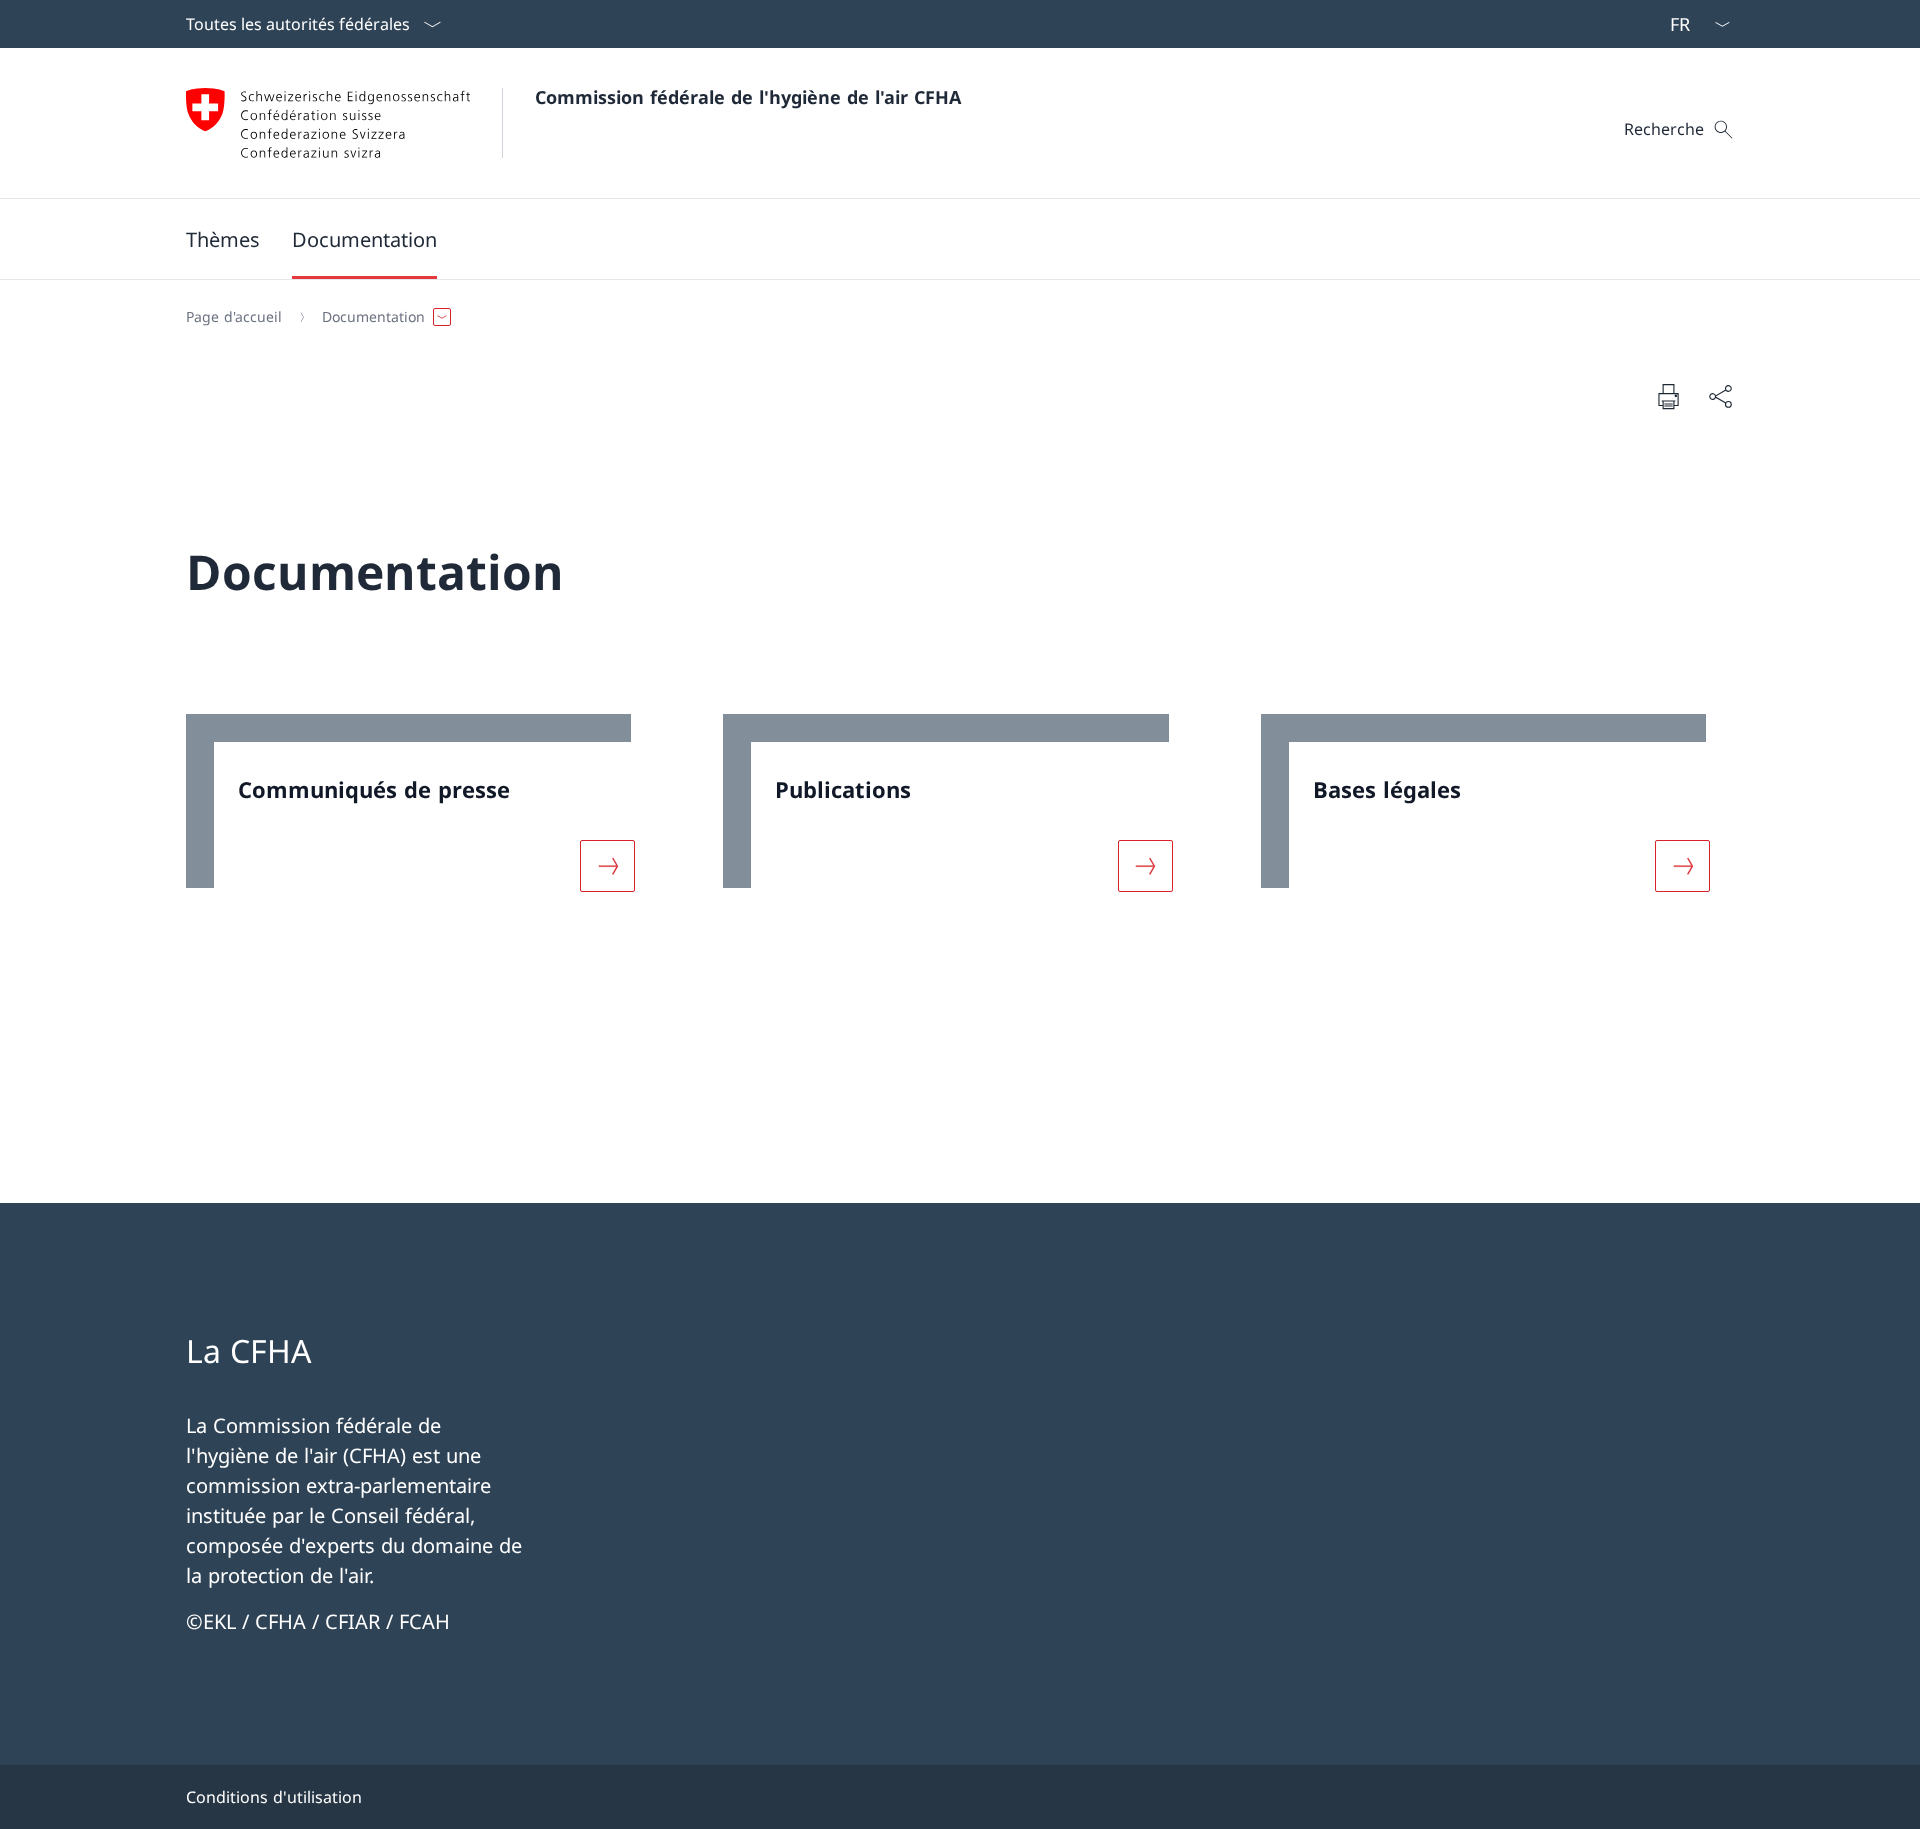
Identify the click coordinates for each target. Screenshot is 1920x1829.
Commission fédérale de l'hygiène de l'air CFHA (748, 97)
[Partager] (1720, 396)
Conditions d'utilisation (274, 1797)
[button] (364, 239)
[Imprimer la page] (1668, 396)
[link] (422, 815)
